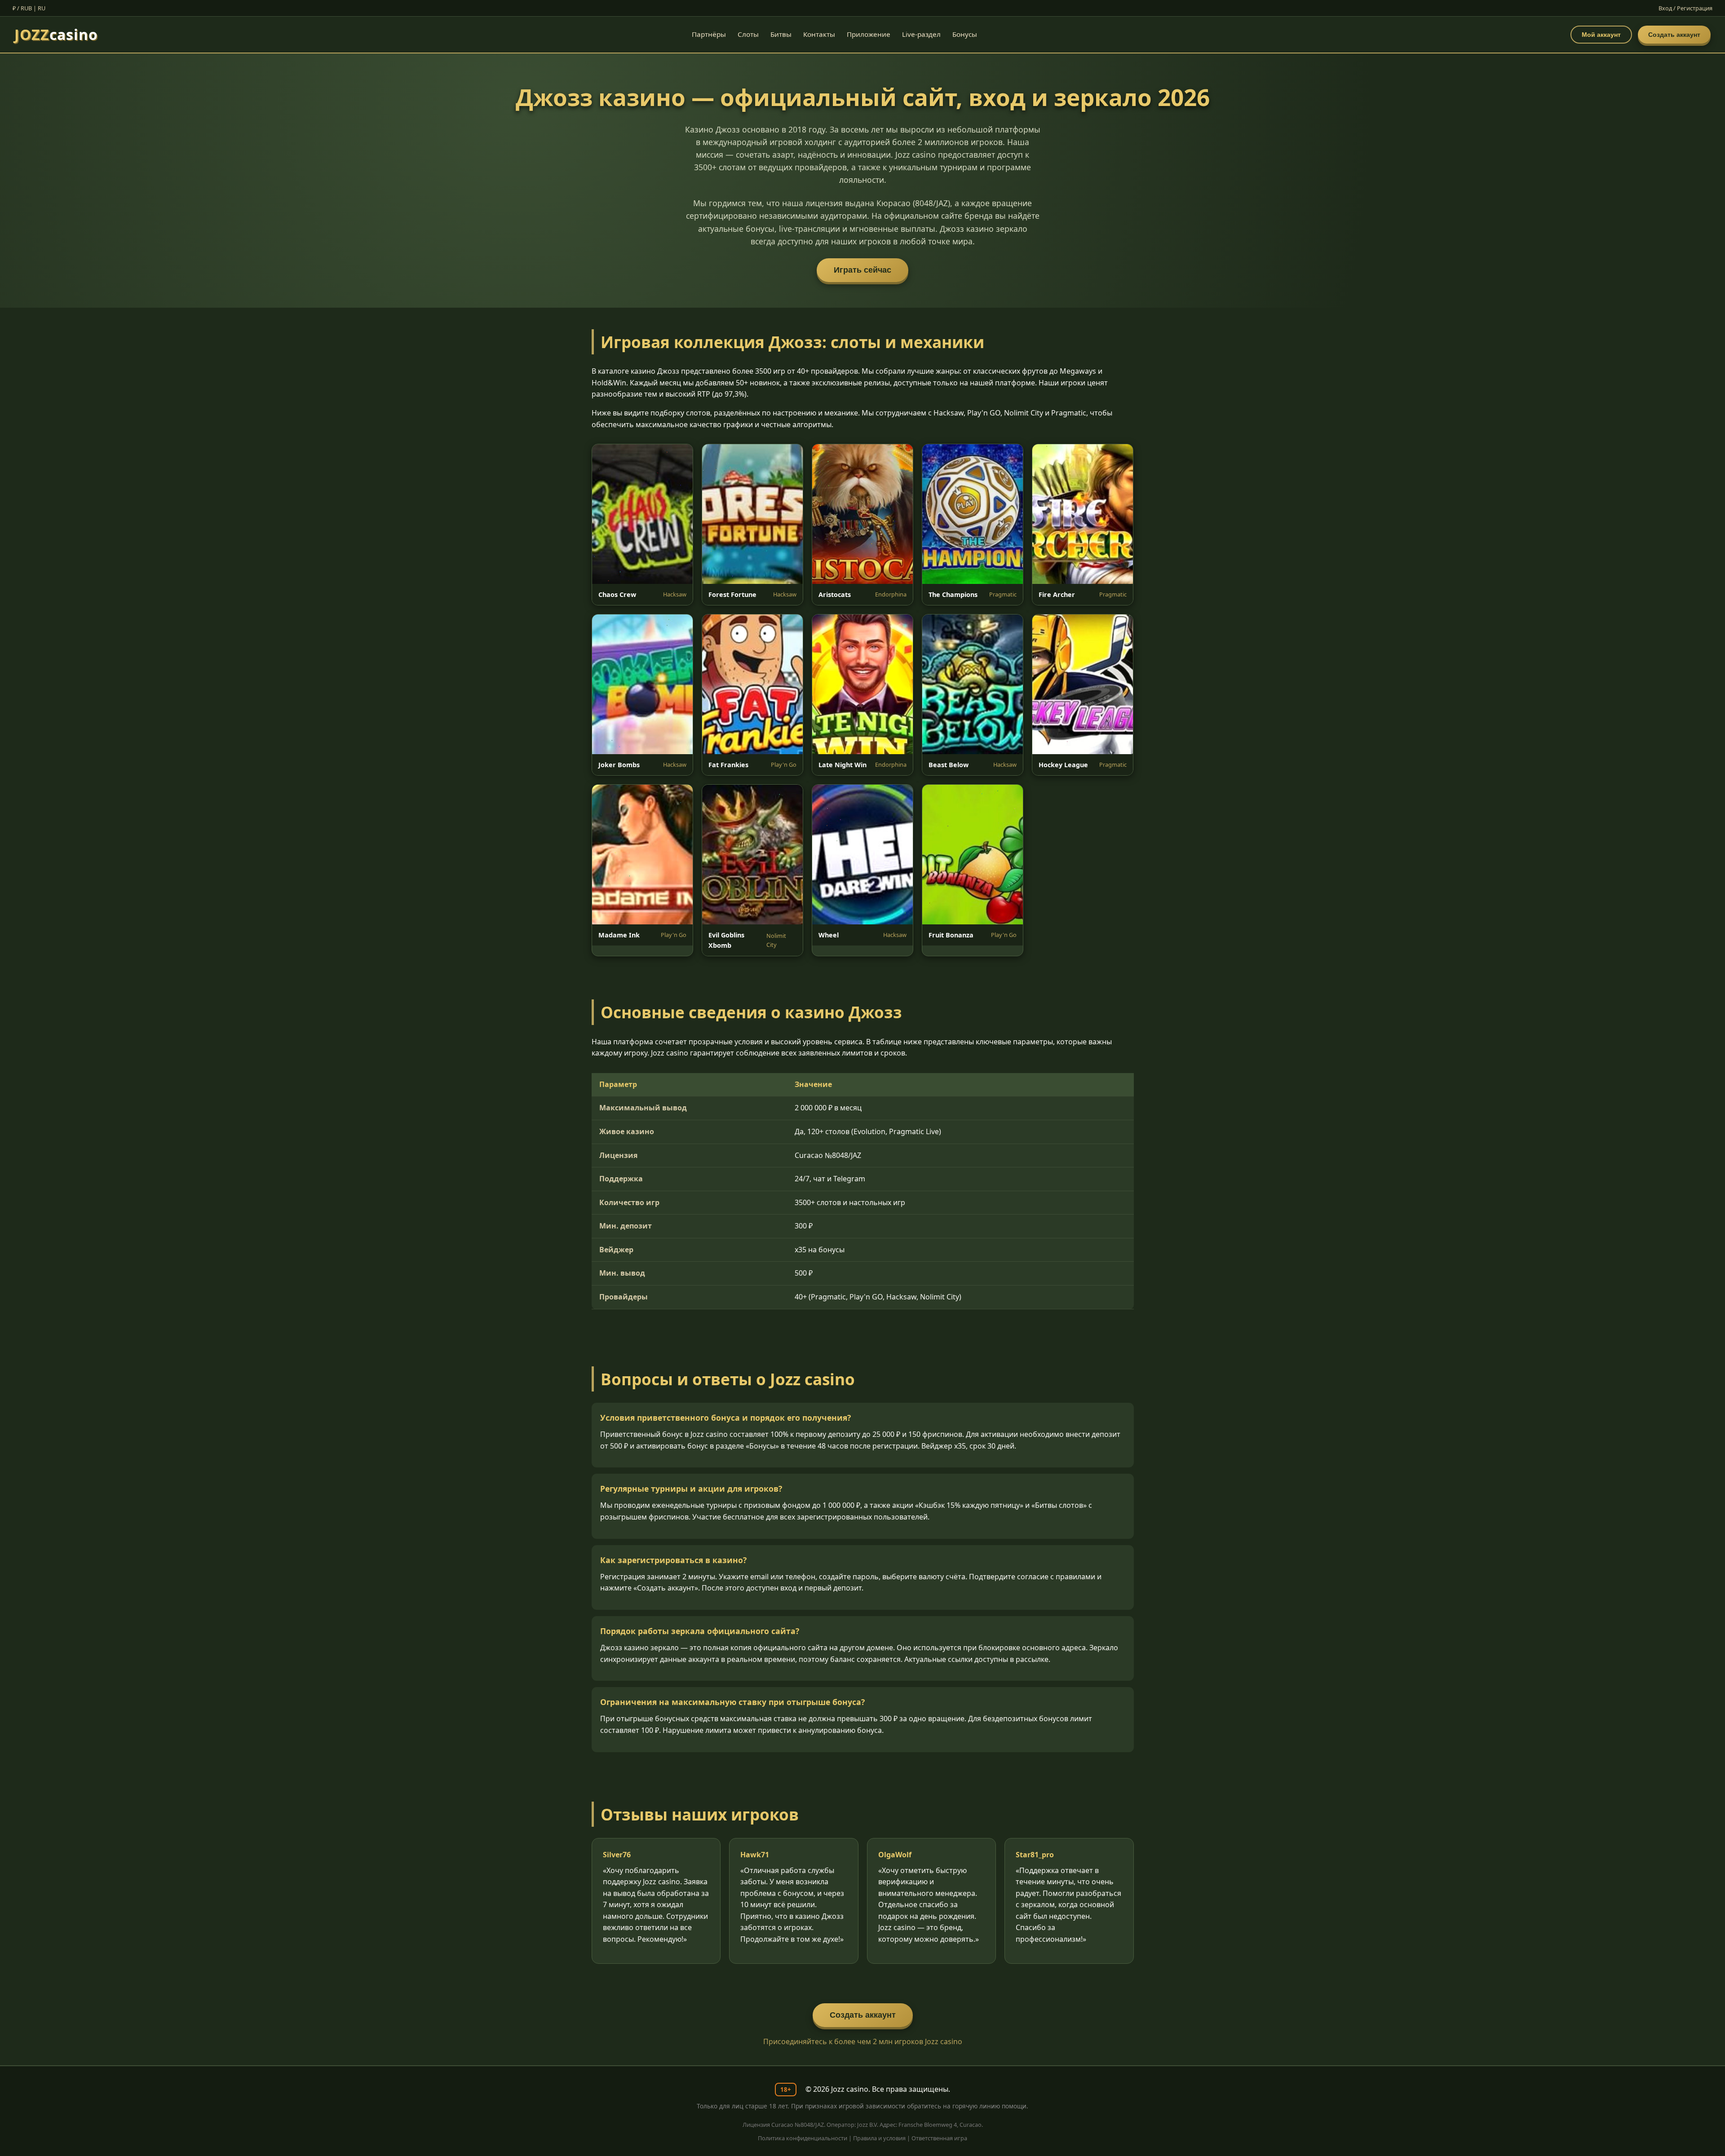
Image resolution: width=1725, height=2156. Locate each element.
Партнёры (709, 34)
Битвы (781, 34)
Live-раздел (921, 34)
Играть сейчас (862, 270)
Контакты (819, 34)
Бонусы (965, 34)
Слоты (748, 34)
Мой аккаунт (1601, 35)
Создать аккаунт (1674, 35)
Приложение (869, 34)
